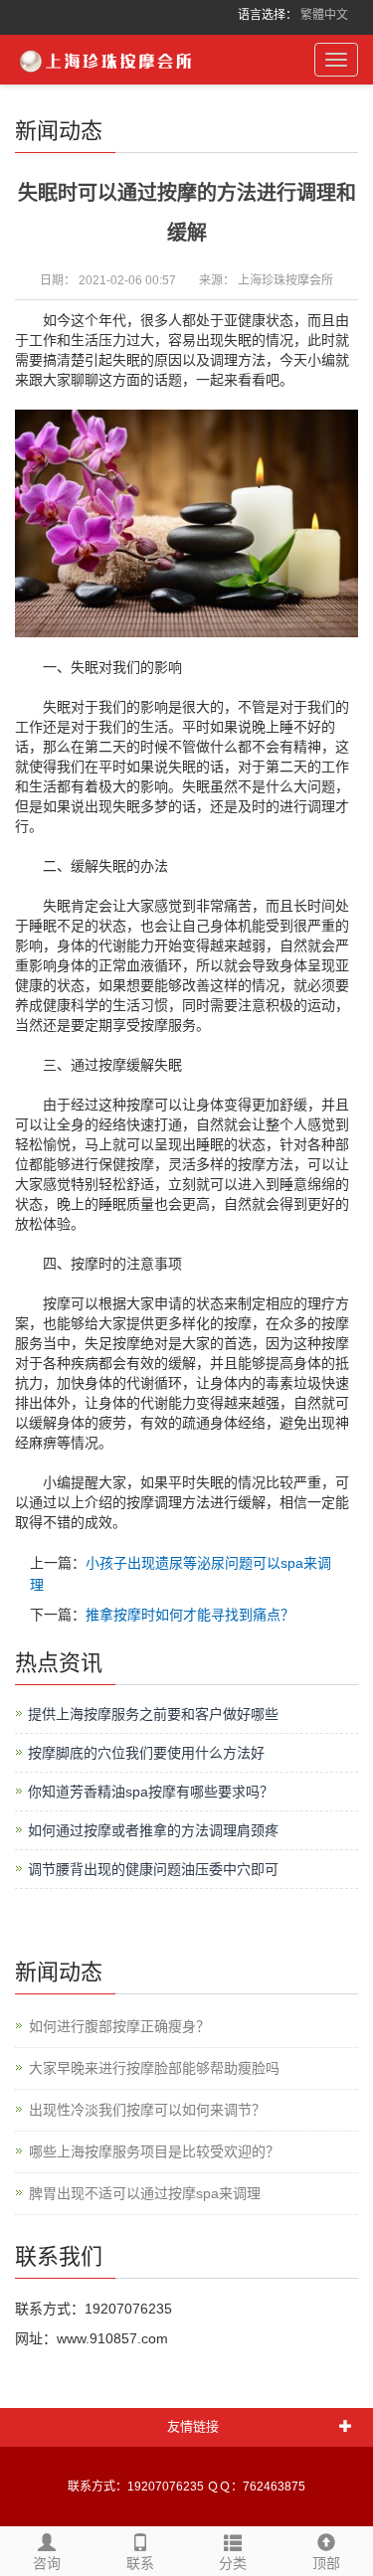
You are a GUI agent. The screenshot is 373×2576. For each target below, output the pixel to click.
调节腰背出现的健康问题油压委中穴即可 (153, 1869)
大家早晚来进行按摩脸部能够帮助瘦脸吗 (154, 2068)
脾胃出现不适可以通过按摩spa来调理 (145, 2193)
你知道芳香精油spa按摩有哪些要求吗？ (151, 1792)
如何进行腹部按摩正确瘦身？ (119, 2026)
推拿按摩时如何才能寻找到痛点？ (190, 1615)
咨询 (47, 2563)
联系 (140, 2563)
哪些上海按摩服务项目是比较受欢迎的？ (154, 2151)
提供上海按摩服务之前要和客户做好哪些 (153, 1714)
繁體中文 (324, 15)
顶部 (326, 2563)
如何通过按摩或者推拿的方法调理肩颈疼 (153, 1830)
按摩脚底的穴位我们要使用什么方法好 (146, 1753)
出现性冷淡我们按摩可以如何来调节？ (147, 2110)
